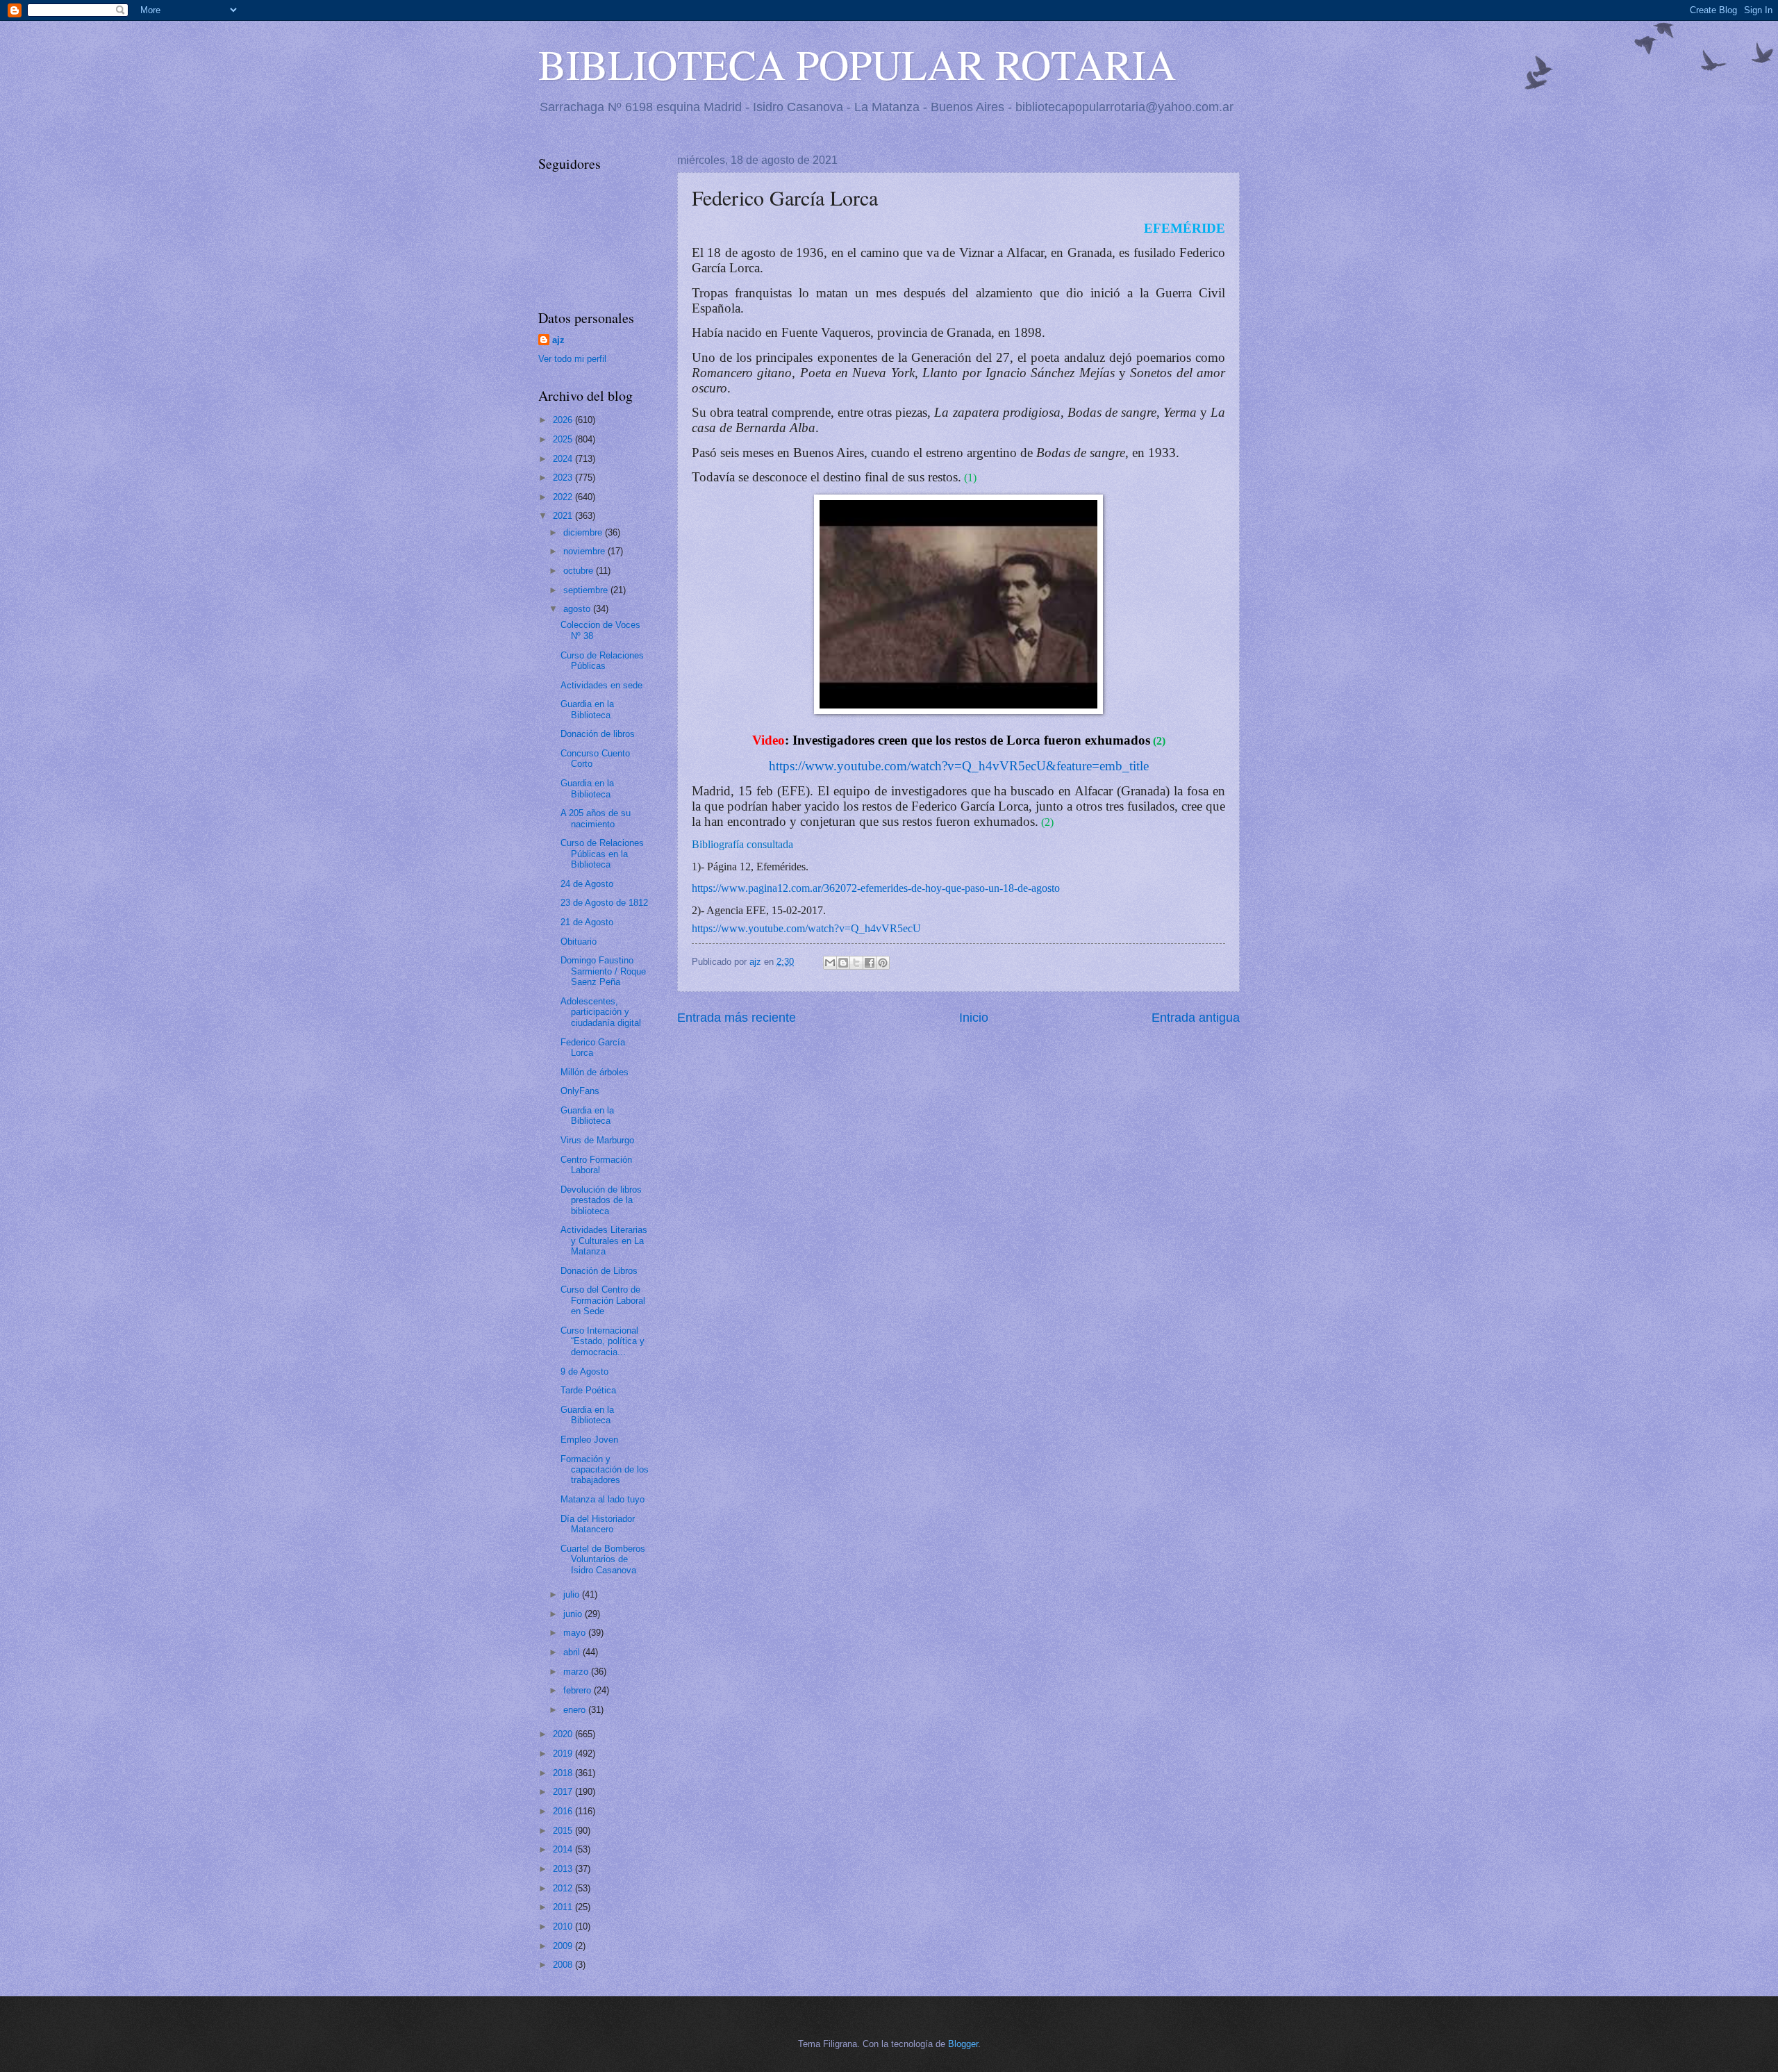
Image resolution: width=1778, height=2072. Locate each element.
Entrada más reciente (737, 1018)
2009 (564, 1946)
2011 (564, 1907)
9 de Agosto (584, 1371)
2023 (564, 478)
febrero (579, 1690)
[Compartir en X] (856, 963)
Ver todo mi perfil (572, 359)
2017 (564, 1792)
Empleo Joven (589, 1440)
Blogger (963, 2044)
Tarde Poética (588, 1390)
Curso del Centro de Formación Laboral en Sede (603, 1300)
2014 (564, 1849)
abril (573, 1652)
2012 (564, 1888)
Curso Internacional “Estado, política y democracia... (603, 1341)
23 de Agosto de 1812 (604, 903)
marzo (577, 1672)
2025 (564, 439)
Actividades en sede (601, 685)
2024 (564, 459)
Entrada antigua (1196, 1018)
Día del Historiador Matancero (598, 1524)
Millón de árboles (595, 1072)
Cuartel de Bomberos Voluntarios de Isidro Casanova (603, 1559)
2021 (564, 516)
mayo (576, 1633)
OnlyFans (580, 1091)
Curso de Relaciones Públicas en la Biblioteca (602, 854)
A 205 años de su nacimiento (596, 818)
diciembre (584, 532)
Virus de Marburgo (597, 1140)
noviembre (585, 551)
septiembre (587, 590)
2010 (564, 1926)
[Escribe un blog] (843, 963)
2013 (564, 1869)
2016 (564, 1811)
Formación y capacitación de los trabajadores (605, 1470)
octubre (580, 571)
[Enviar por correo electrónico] (830, 963)
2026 (564, 420)
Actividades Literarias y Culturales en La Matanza (604, 1241)
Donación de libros (598, 734)
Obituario (579, 942)
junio (574, 1614)
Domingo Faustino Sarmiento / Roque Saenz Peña (603, 971)
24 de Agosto (587, 884)
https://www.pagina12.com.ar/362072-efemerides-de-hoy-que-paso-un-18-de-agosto (876, 888)
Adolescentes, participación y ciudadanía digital (601, 1012)
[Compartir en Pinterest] (883, 963)
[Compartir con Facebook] (870, 963)
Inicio (974, 1018)
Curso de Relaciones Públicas (602, 661)
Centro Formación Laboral (596, 1165)
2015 (564, 1831)
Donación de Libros (599, 1271)
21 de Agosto (587, 922)
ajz (558, 340)
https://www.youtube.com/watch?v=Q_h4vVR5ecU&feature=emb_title (959, 766)
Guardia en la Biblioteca (587, 709)
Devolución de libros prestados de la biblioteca (601, 1200)
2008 (564, 1965)
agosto (578, 609)
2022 (564, 497)
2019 (564, 1754)
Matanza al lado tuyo (603, 1499)
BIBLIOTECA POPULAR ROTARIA (857, 64)
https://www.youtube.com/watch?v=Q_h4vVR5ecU (806, 928)
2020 (564, 1734)
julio (573, 1594)
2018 (564, 1773)
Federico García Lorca (593, 1047)
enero (576, 1710)
